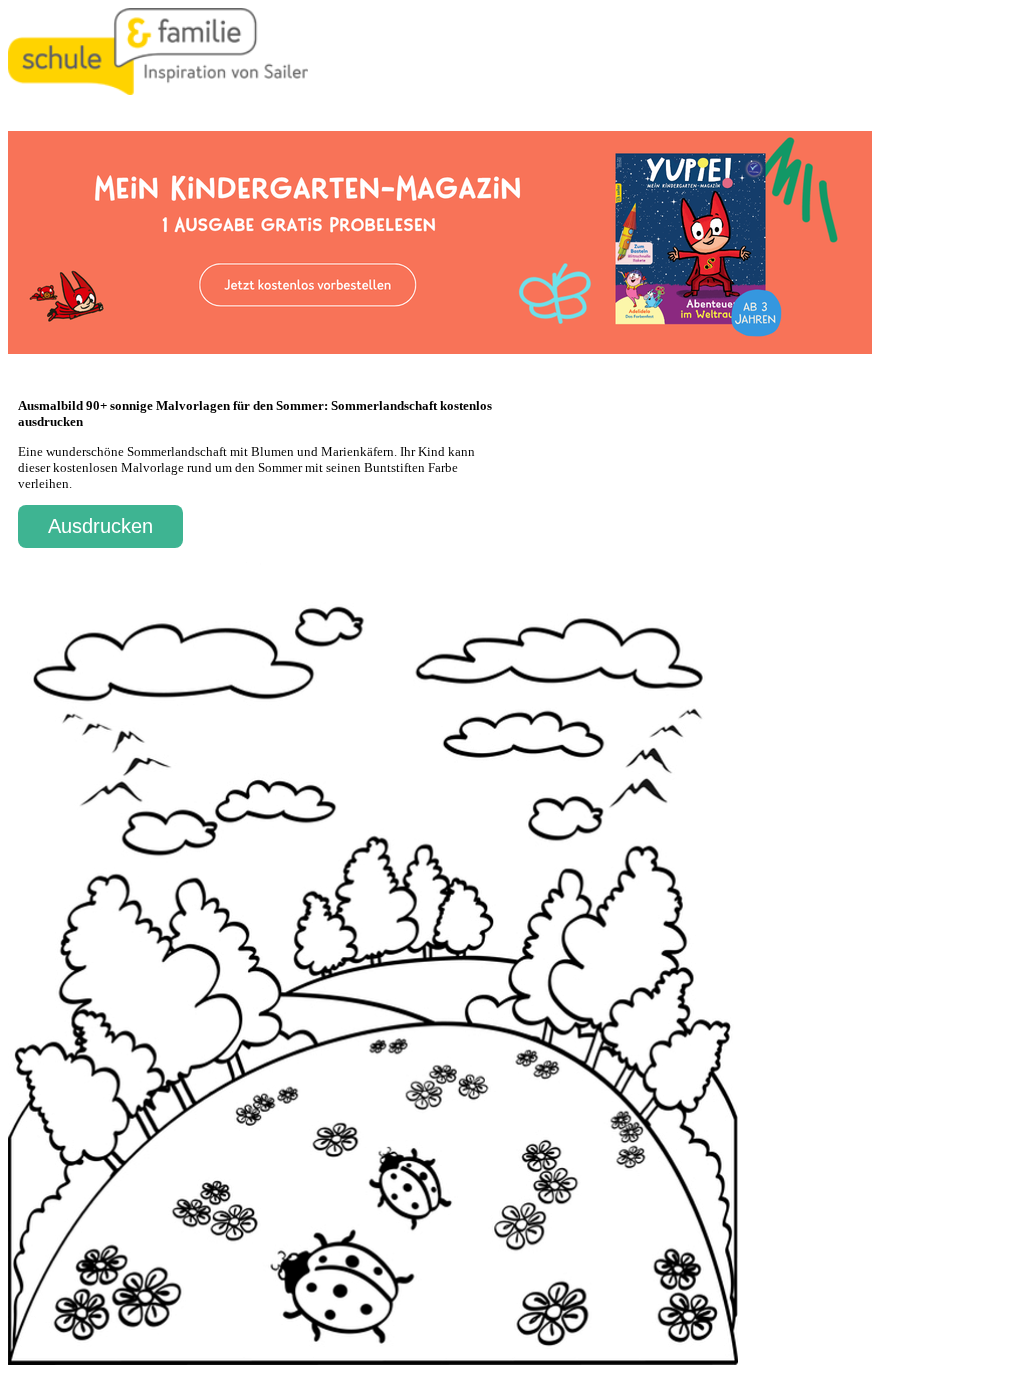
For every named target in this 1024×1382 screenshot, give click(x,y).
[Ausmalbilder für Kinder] (158, 90)
